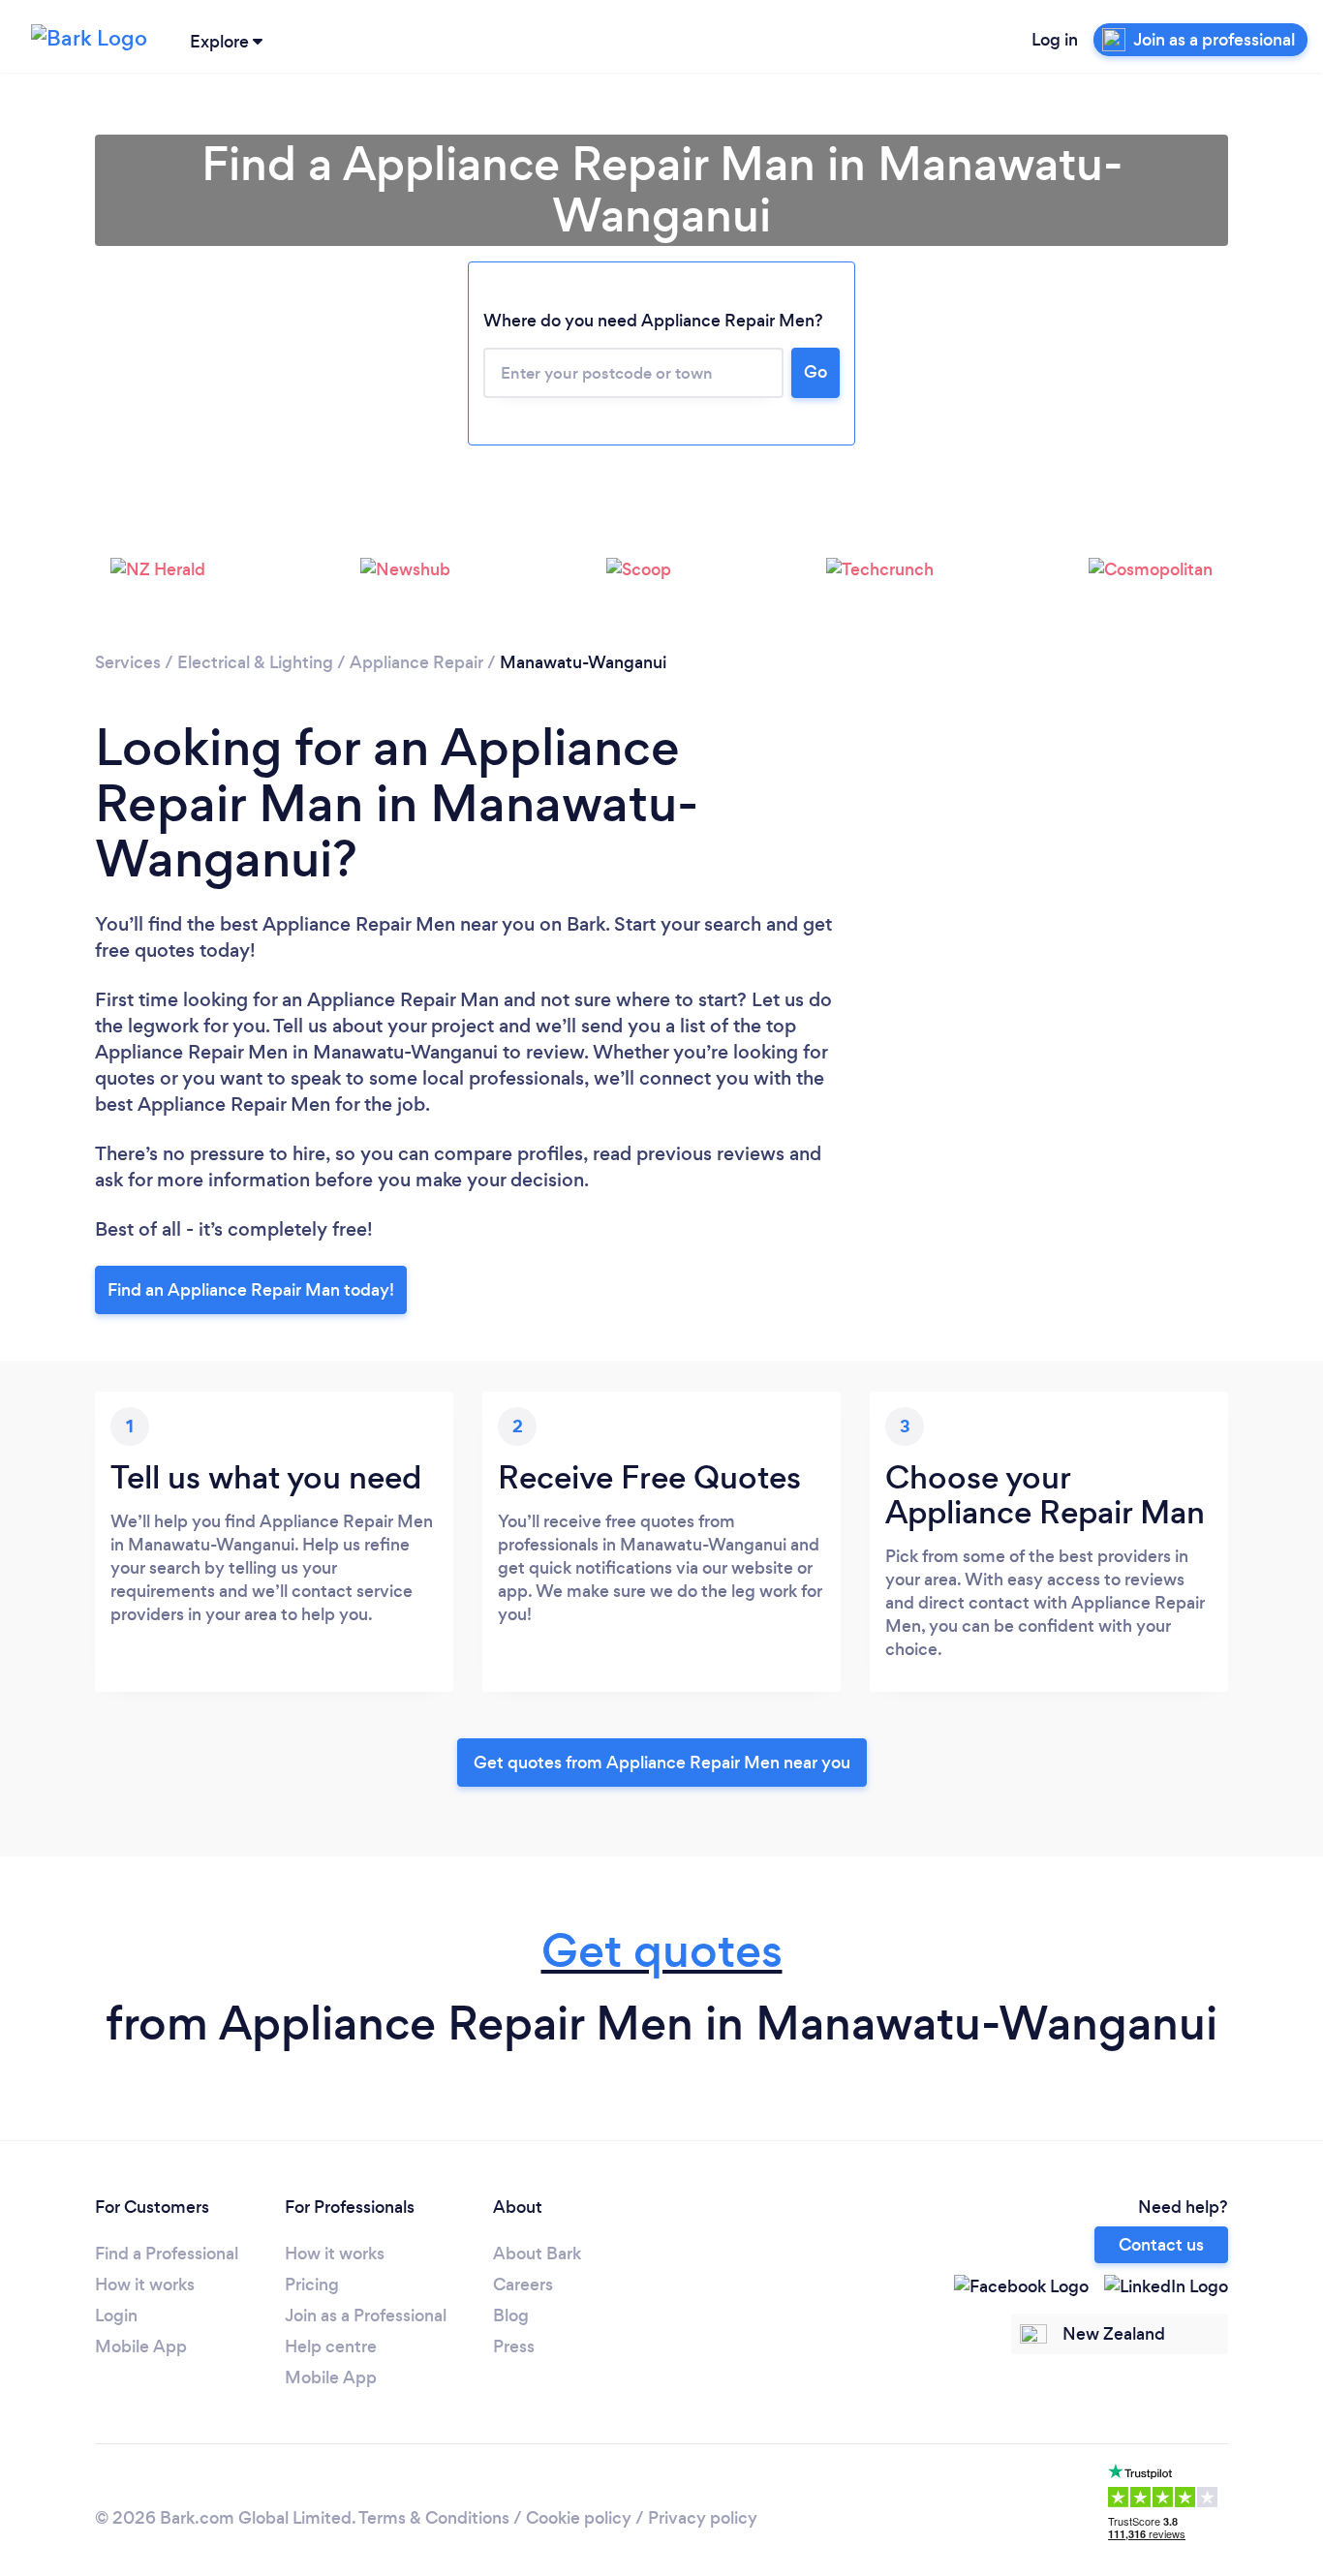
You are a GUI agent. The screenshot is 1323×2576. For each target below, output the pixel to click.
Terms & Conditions (434, 2518)
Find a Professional (167, 2254)
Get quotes (662, 1951)
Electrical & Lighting (255, 662)
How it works (145, 2285)
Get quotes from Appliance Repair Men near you (662, 1763)
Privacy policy (703, 2518)
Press (514, 2346)
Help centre (331, 2346)
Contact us (1161, 2245)
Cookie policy (579, 2518)
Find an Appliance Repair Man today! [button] (251, 1290)
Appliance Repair (416, 662)
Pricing (312, 2285)
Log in (1055, 40)
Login (116, 2315)
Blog (511, 2315)
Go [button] (815, 372)
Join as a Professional (366, 2315)
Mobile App (141, 2346)
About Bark (537, 2254)
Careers (523, 2285)
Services (128, 662)
